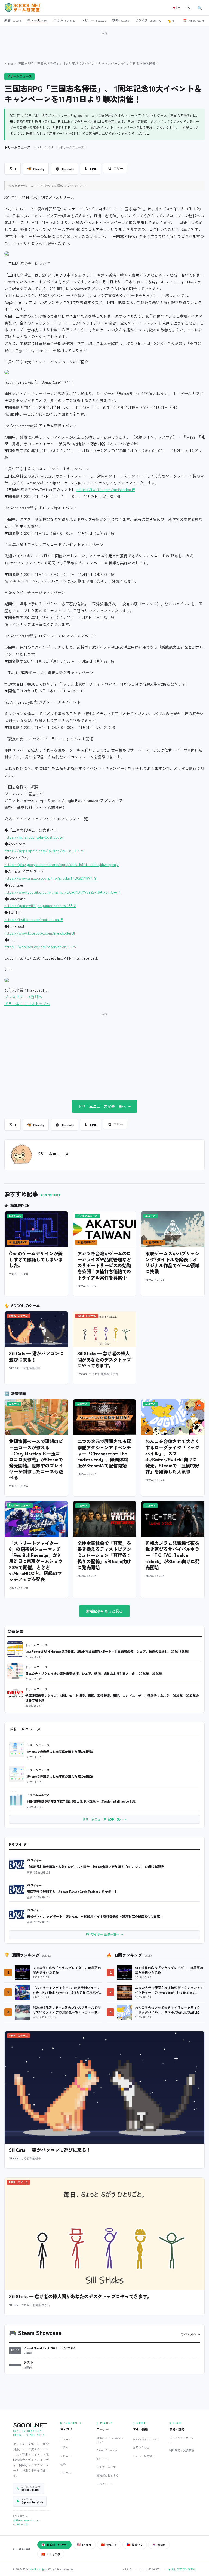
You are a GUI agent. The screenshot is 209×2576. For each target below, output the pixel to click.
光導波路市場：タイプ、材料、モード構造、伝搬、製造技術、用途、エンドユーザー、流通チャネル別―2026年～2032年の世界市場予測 (112, 1698)
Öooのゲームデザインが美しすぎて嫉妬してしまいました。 (36, 1259)
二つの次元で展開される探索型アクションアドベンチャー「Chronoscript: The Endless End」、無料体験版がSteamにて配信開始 (104, 1453)
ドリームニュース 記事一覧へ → (104, 1819)
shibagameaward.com (25, 2520)
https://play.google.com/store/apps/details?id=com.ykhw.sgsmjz (62, 864)
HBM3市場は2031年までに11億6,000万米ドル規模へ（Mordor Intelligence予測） (83, 1801)
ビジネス (66, 2473)
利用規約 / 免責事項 (182, 2450)
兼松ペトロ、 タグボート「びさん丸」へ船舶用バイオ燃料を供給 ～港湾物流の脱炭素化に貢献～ (95, 1916)
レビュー (66, 2456)
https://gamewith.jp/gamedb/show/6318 (40, 905)
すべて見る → (191, 2334)
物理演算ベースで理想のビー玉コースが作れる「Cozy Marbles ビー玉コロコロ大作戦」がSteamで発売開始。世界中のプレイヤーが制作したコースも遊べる (36, 1459)
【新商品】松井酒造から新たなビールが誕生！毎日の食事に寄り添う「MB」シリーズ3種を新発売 (96, 1867)
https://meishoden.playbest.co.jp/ (34, 837)
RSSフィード (104, 2484)
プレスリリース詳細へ (23, 997)
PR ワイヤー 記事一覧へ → (104, 1934)
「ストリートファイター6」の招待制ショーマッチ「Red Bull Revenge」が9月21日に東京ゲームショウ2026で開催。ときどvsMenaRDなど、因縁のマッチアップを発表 (36, 1561)
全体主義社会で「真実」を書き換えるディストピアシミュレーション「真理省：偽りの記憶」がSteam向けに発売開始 (104, 1555)
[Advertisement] (104, 43)
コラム (64, 2447)
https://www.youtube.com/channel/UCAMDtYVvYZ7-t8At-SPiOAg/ (62, 892)
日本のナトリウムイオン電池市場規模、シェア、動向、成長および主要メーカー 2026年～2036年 (94, 1673)
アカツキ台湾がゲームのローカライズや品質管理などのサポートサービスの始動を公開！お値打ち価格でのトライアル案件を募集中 (104, 1265)
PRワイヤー (34, 1860)
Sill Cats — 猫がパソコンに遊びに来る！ (36, 1356)
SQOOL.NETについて (146, 2439)
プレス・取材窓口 (144, 2456)
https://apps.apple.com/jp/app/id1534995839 (44, 851)
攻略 (63, 2464)
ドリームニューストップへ (27, 1004)
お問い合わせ (141, 2447)
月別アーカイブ (106, 2467)
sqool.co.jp (21, 2525)
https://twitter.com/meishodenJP (106, 489)
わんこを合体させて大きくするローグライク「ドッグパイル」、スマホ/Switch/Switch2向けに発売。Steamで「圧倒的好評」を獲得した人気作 (172, 1456)
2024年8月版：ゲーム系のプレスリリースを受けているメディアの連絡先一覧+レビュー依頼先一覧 (67, 2010)
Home (9, 63)
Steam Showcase (107, 2450)
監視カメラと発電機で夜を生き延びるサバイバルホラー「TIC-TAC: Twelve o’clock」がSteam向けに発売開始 (172, 1555)
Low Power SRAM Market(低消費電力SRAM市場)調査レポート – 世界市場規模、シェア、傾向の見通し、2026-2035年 (107, 1651)
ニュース (66, 2439)
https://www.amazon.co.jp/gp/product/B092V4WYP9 (50, 878)
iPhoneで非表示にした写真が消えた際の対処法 (60, 1752)
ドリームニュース (19, 76)
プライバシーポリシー (182, 2440)
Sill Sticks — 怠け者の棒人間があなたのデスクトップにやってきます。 (104, 1359)
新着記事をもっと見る (104, 1611)
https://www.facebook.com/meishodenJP (40, 933)
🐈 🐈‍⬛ (173, 21)
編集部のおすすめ (107, 2475)
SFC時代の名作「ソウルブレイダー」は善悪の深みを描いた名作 (67, 1970)
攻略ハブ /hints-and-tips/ (110, 2440)
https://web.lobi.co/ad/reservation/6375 (40, 947)
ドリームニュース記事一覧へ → (105, 1106)
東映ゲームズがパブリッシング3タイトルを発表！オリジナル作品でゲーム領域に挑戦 (172, 1262)
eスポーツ (103, 2459)
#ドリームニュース (71, 147)
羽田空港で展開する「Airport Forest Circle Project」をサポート (72, 1891)
